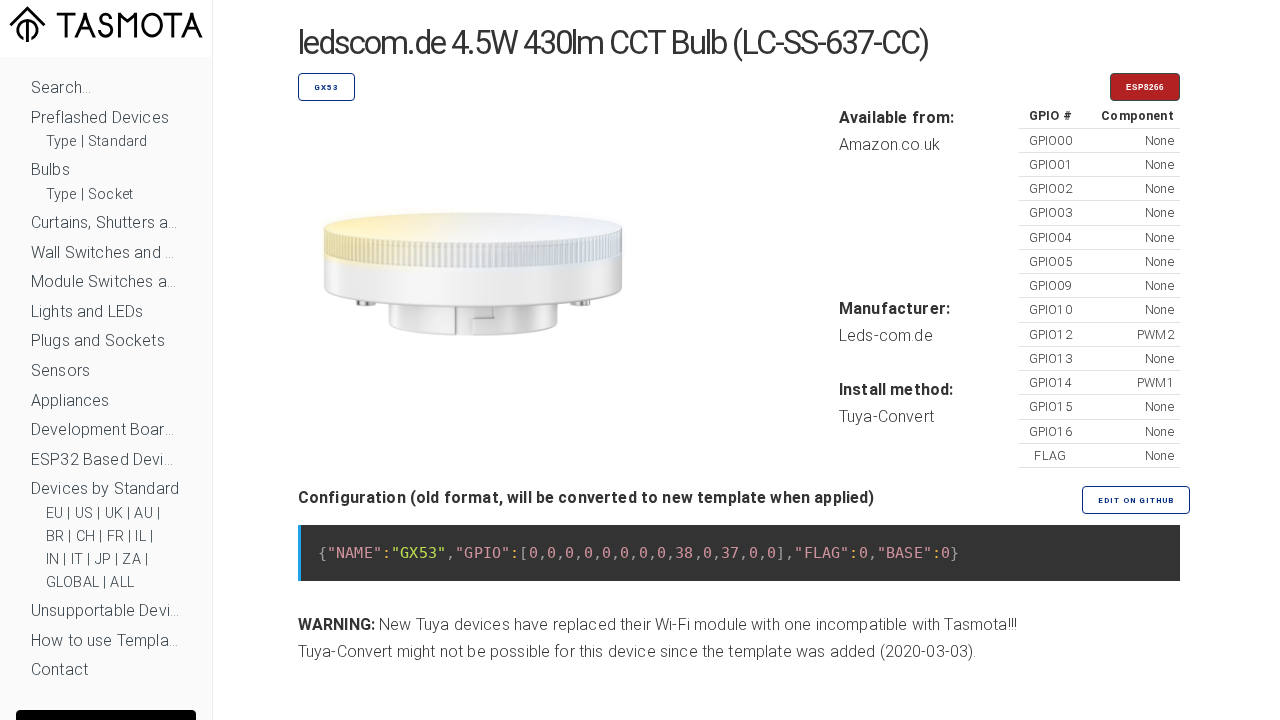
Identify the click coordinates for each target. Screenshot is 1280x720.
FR (115, 536)
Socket (110, 194)
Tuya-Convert (886, 416)
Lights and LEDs (87, 311)
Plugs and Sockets (98, 340)
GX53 (326, 87)
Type (61, 141)
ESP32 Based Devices (106, 459)
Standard (117, 141)
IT (77, 559)
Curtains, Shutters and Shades (106, 222)
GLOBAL (72, 582)
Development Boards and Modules (106, 429)
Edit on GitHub (1136, 500)
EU (54, 513)
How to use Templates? (106, 640)
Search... (61, 87)
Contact (59, 669)
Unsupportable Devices (106, 610)
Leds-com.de (886, 335)
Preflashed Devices (100, 117)
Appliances (70, 400)
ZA (131, 559)
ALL (121, 582)
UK (114, 513)
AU (143, 513)
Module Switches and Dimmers (106, 281)
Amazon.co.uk (889, 144)
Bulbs (50, 169)
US (84, 513)
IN (52, 559)
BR (55, 536)
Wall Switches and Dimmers (106, 252)
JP (103, 559)
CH (85, 536)
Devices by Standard (105, 488)
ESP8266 (1145, 87)
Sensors (60, 370)
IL (140, 536)
